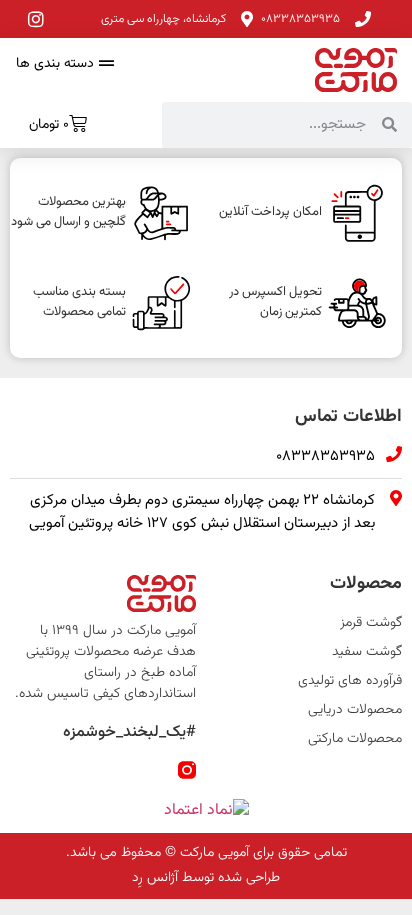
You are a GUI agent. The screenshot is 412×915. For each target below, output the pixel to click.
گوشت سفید (367, 652)
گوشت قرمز (371, 623)
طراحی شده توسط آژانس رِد (206, 878)
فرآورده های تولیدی (350, 681)
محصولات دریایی (355, 710)
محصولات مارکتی (355, 739)
